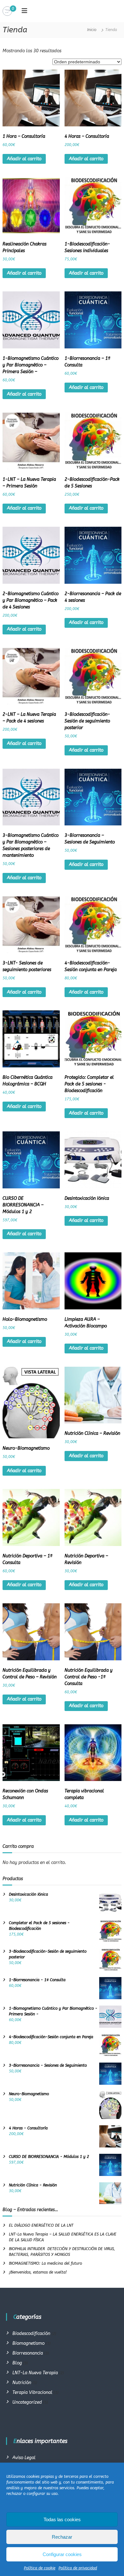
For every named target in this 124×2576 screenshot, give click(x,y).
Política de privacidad (78, 2568)
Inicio (92, 30)
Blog (17, 2363)
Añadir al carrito (24, 159)
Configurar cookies (62, 2554)
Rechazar (62, 2537)
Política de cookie (40, 2568)
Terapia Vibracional (32, 2392)
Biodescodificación (31, 2334)
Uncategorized (27, 2402)
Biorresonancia (28, 2353)
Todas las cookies (62, 2519)
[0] (7, 11)
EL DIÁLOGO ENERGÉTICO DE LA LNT (41, 2225)
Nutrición (22, 2383)
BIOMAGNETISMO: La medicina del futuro (45, 2263)
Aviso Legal (24, 2458)
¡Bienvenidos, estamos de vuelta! (38, 2272)
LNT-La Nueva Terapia (35, 2373)
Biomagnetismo (28, 2343)
